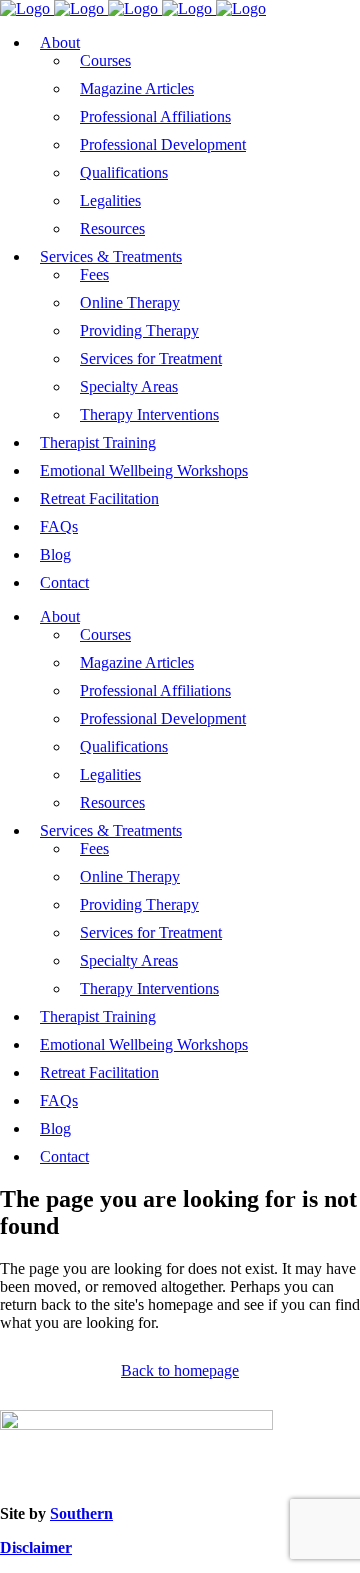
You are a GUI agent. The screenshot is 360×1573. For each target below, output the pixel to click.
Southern (81, 1513)
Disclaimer (36, 1547)
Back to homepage (180, 1370)
